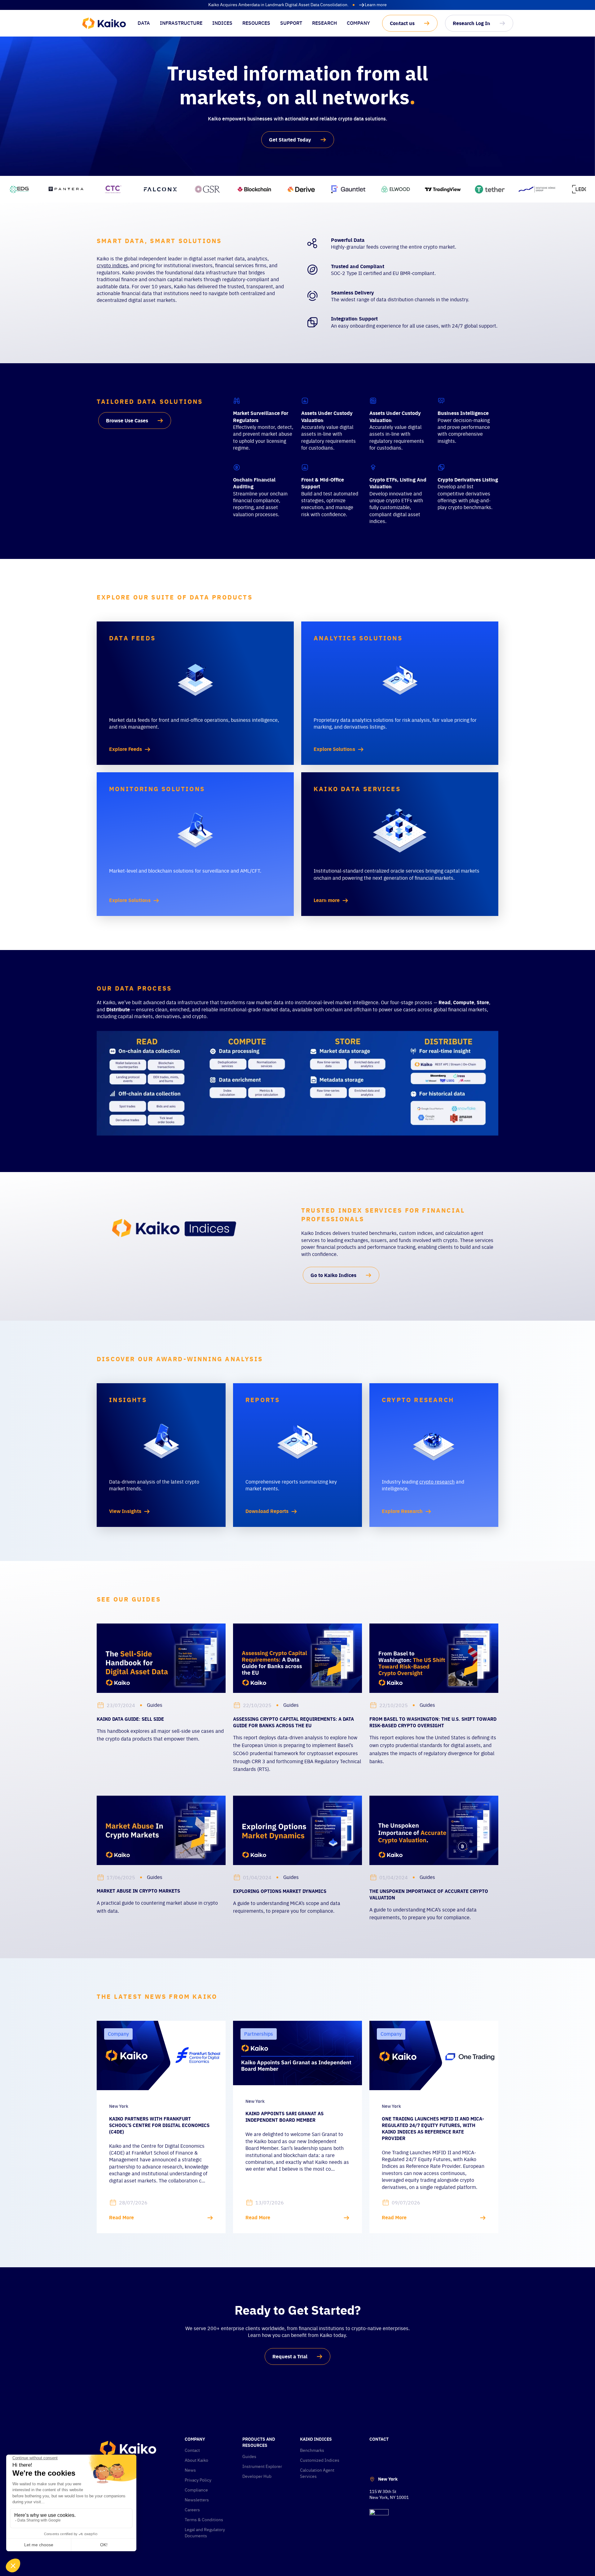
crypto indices (112, 265)
